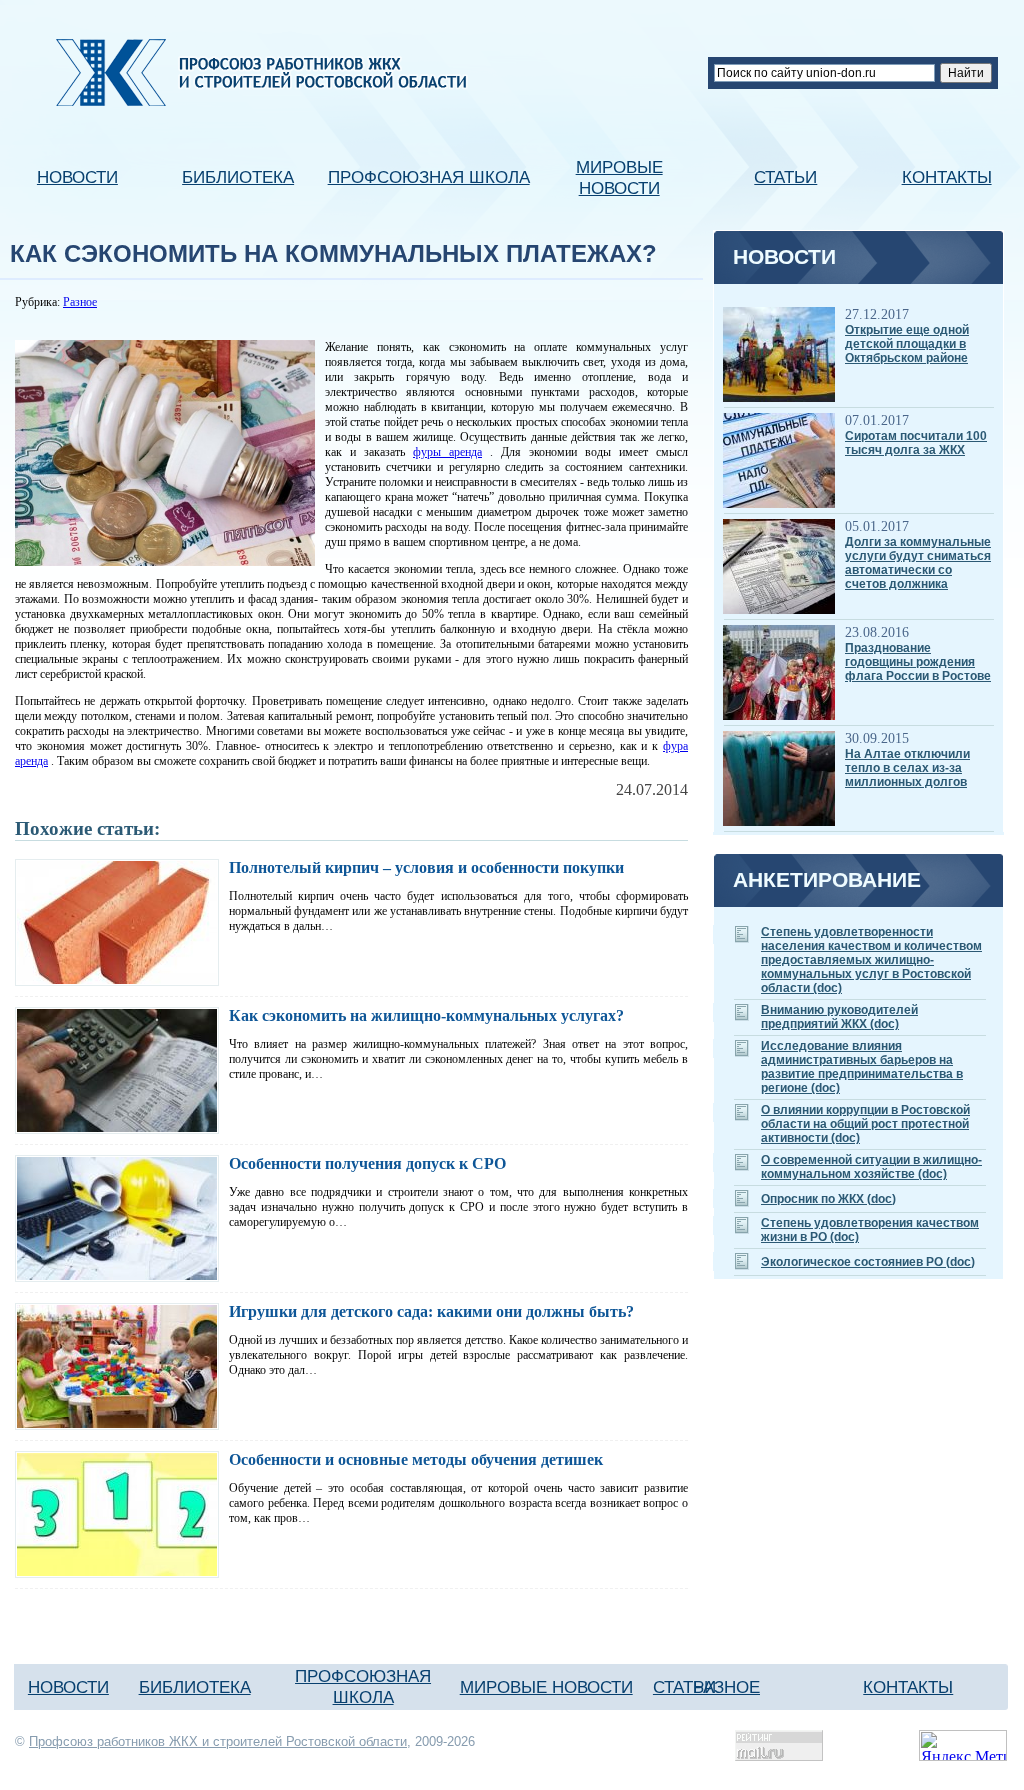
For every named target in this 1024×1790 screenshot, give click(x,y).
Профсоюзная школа (429, 177)
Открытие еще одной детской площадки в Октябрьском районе (907, 344)
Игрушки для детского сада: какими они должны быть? (431, 1311)
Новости (77, 177)
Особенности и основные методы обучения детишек (416, 1459)
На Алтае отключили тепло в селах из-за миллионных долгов (907, 768)
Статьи (785, 177)
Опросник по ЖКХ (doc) (828, 1199)
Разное (80, 302)
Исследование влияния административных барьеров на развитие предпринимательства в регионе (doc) (862, 1067)
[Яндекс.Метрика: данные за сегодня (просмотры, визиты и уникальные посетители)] (963, 1745)
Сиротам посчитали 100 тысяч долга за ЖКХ (916, 443)
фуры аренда (447, 452)
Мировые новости (619, 177)
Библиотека (238, 177)
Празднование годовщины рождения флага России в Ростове (918, 662)
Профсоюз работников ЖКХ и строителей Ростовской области (218, 1741)
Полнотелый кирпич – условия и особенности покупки (426, 867)
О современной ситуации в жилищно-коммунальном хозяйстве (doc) (871, 1167)
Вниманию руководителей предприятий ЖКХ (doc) (839, 1017)
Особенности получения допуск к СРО (367, 1163)
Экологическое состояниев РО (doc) (868, 1262)
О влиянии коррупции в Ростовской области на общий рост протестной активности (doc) (865, 1124)
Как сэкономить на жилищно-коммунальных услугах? (426, 1015)
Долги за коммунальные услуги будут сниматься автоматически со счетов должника (918, 563)
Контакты (947, 177)
